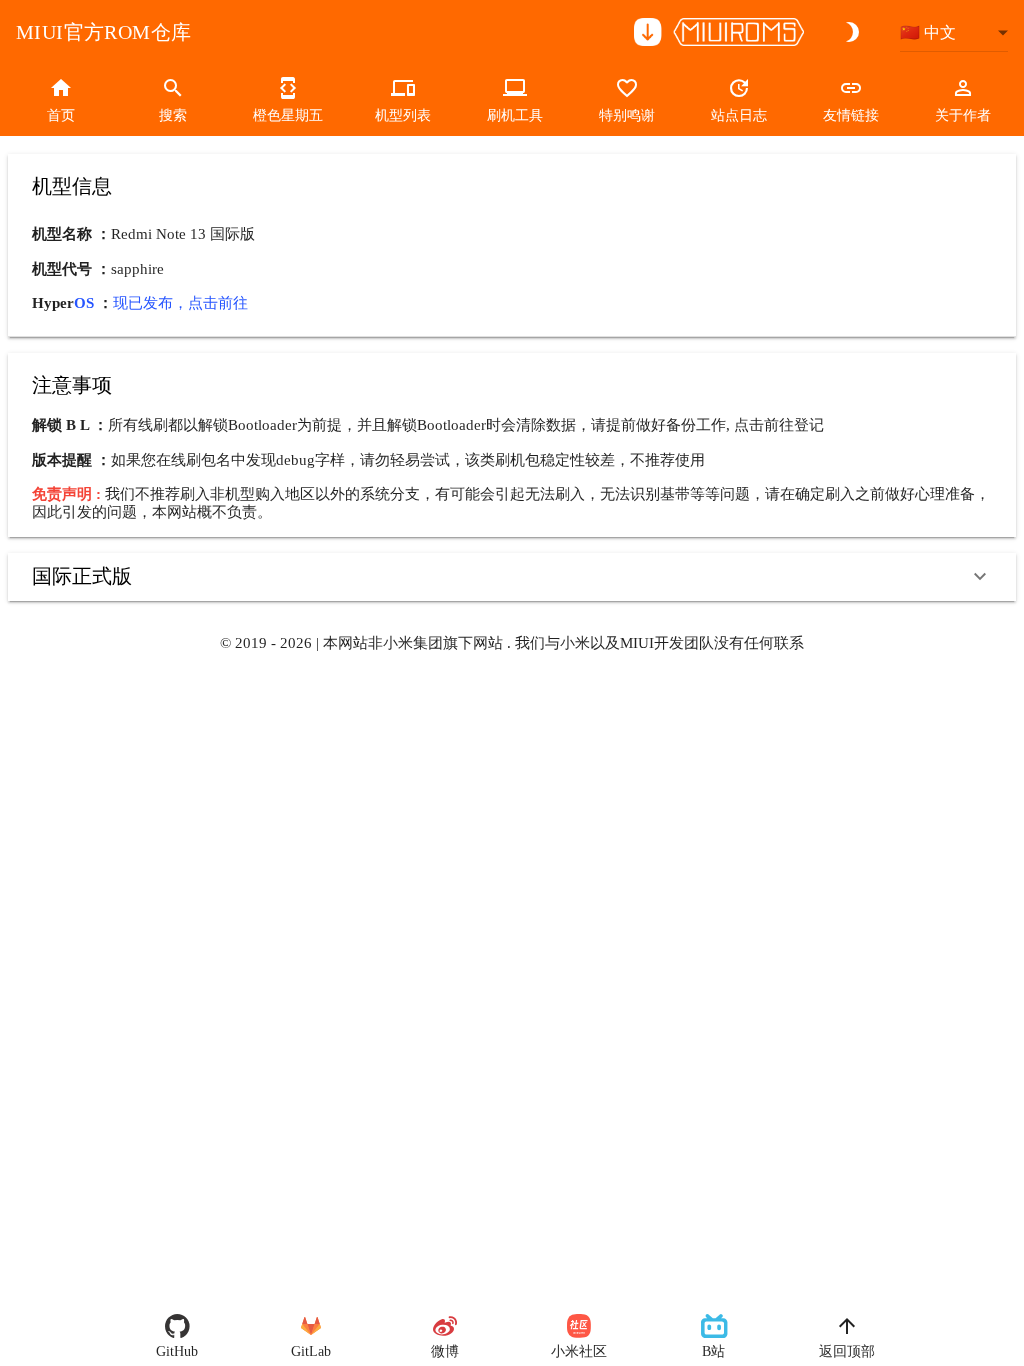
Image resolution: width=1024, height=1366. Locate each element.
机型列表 (403, 115)
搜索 (173, 115)
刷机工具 (515, 115)
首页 (61, 115)
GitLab (311, 1351)
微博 (445, 1351)
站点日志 (739, 115)
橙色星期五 (288, 115)
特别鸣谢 (627, 115)
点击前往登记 (779, 425)
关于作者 (963, 115)
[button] (512, 577)
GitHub (177, 1351)
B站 (713, 1351)
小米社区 (579, 1351)
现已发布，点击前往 (180, 303)
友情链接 (851, 115)
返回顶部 (847, 1351)
